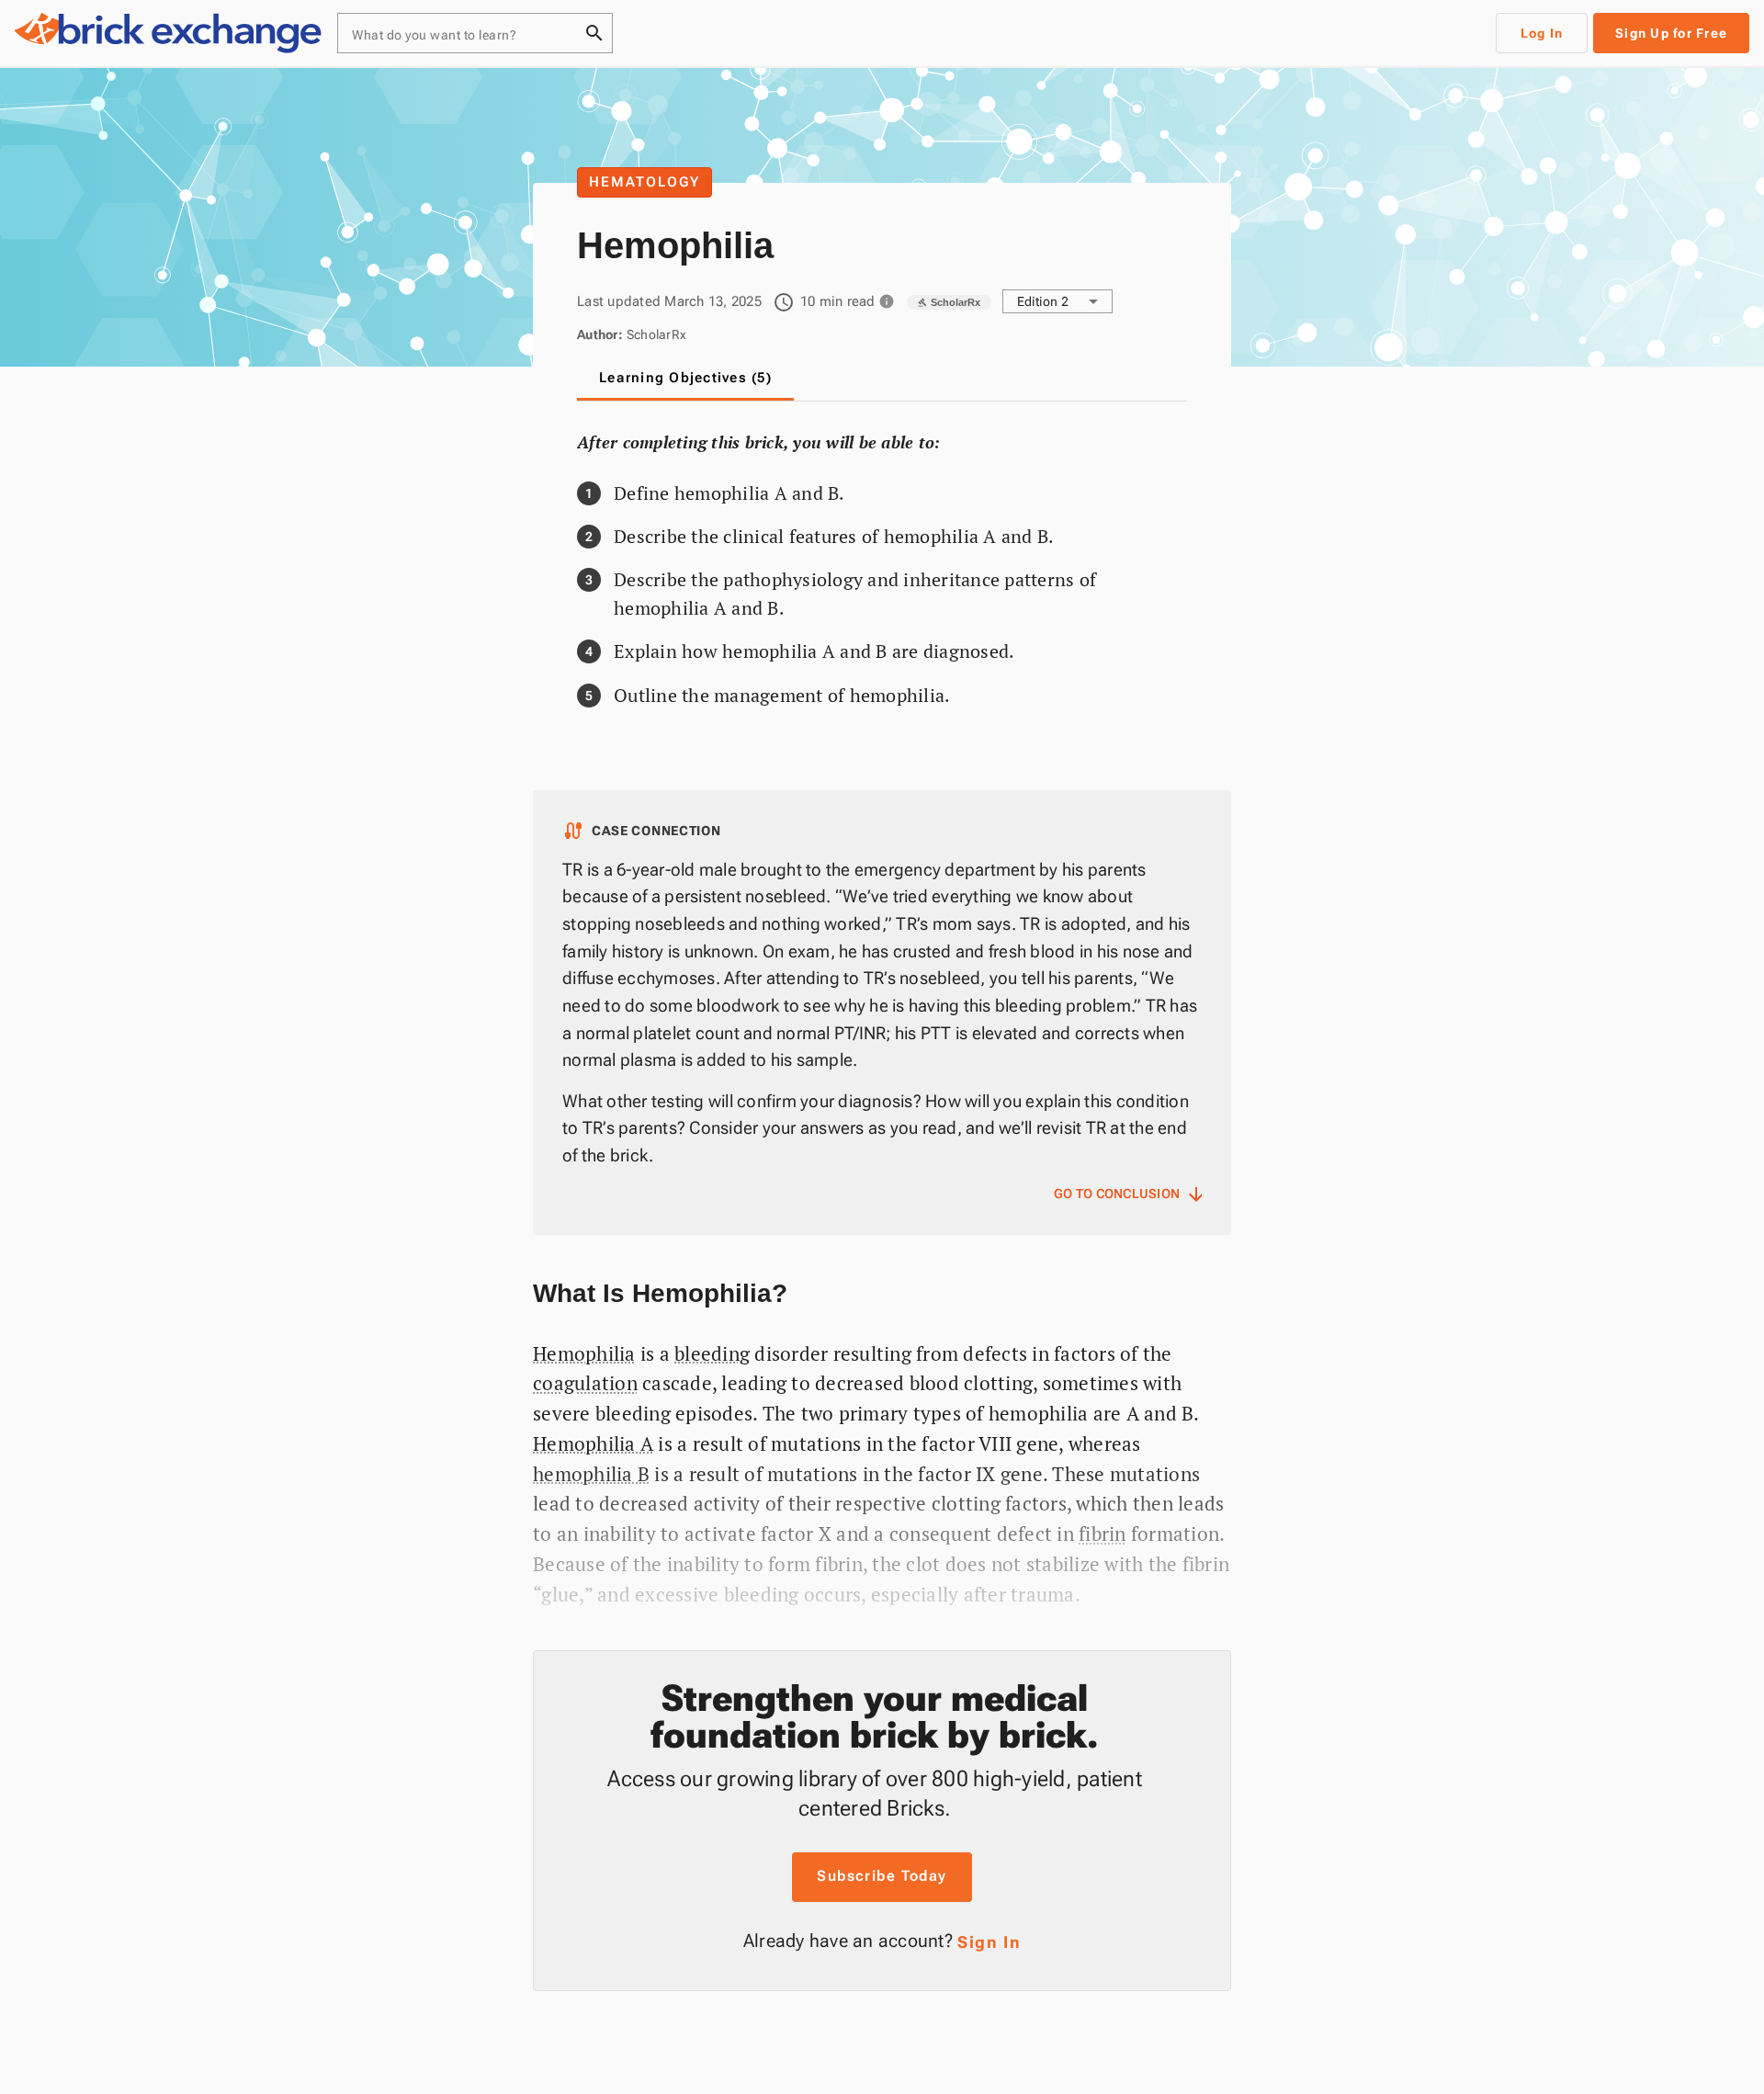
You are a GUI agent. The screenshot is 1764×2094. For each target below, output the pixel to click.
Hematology (645, 182)
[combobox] (455, 35)
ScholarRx (949, 302)
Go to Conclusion (1128, 1194)
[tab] (685, 379)
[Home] (176, 33)
